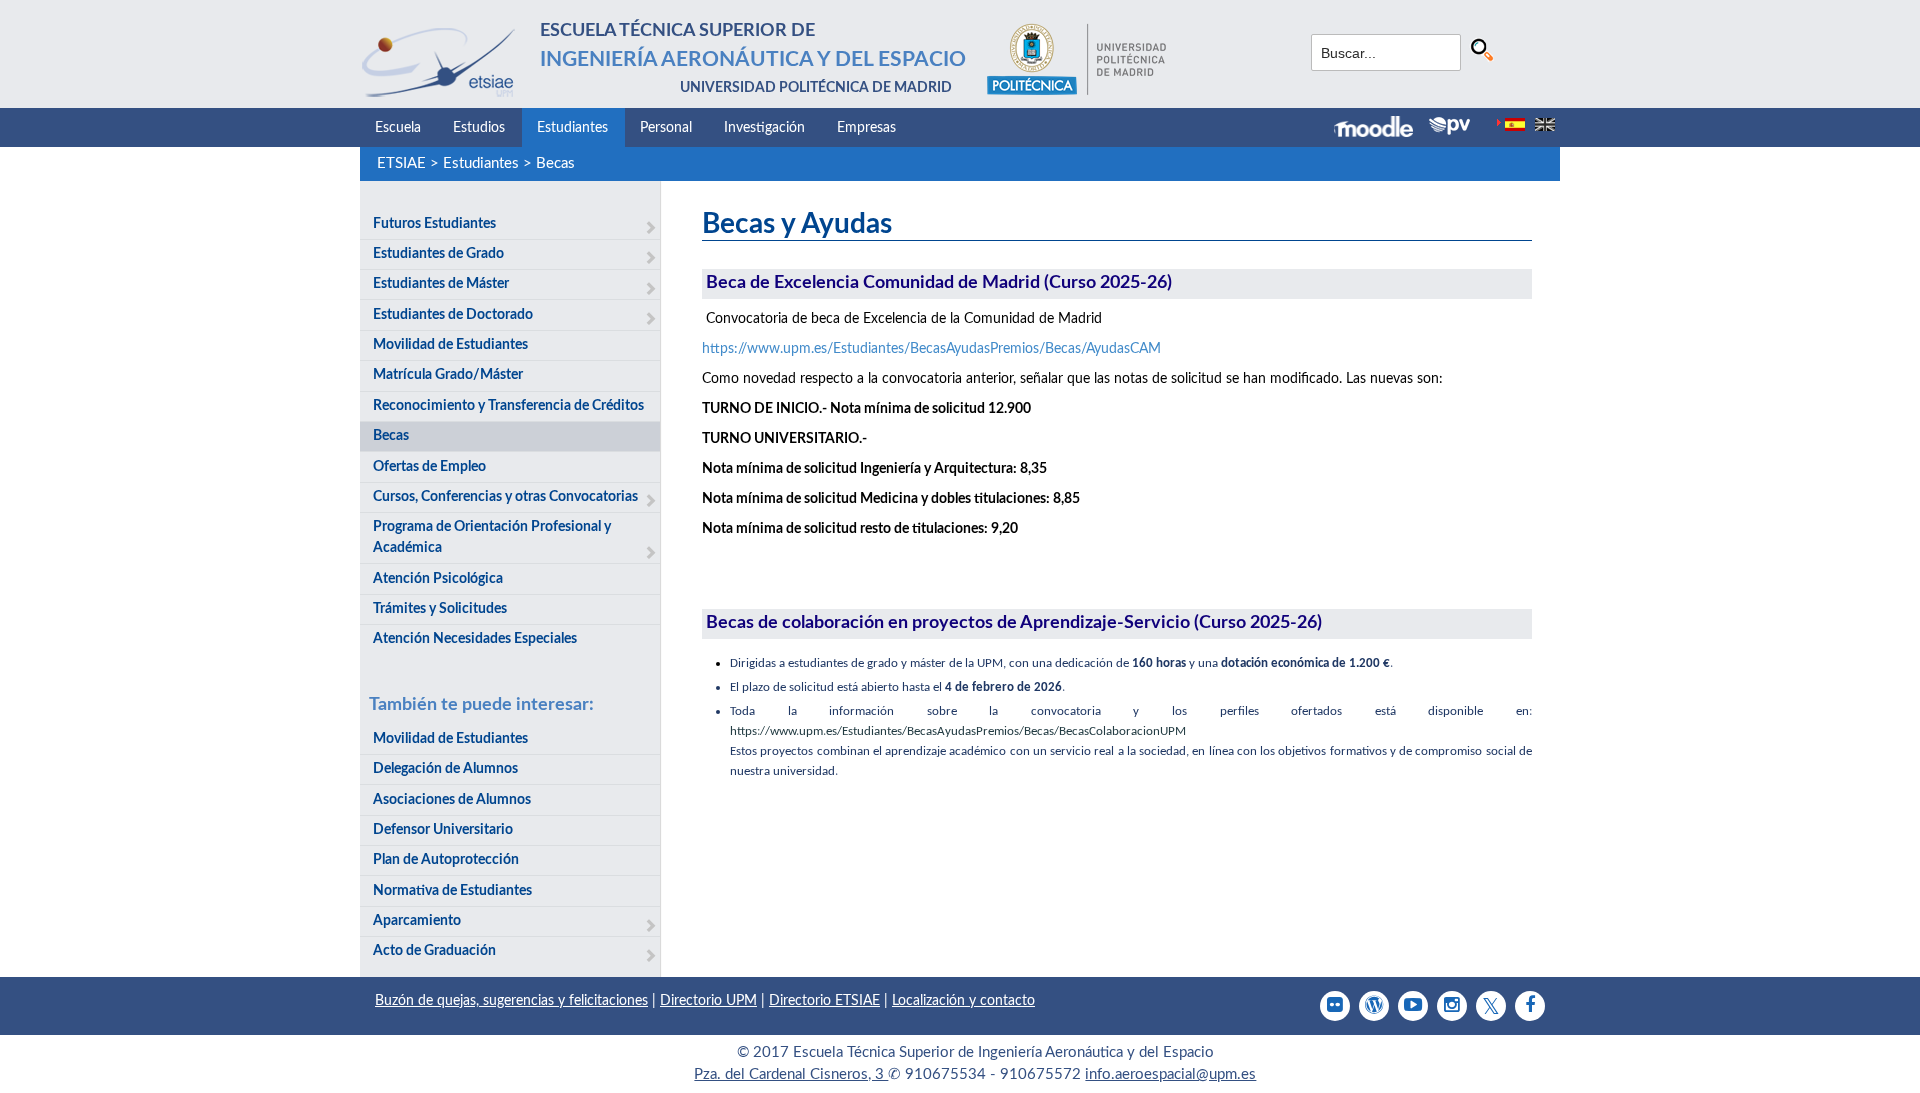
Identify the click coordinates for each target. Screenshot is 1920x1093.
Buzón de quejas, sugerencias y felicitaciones (511, 1001)
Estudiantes (572, 128)
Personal (666, 128)
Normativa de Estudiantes (452, 891)
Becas (555, 163)
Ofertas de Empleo (429, 467)
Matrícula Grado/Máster (448, 375)
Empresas (866, 128)
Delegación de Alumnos (445, 769)
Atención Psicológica (438, 579)
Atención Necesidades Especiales (475, 639)
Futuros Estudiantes (434, 224)
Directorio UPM (708, 1001)
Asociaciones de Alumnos (452, 800)
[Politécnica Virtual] (1449, 126)
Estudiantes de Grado (438, 254)
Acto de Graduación (434, 951)
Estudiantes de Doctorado (453, 315)
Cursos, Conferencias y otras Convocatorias (505, 497)
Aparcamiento (417, 921)
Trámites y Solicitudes (440, 609)
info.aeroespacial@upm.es (1170, 1074)
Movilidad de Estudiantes (450, 345)
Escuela (398, 128)
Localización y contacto (963, 1001)
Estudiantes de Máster (441, 284)
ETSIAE (401, 163)
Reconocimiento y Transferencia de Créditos (508, 406)
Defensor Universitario (443, 830)
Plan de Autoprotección (446, 860)
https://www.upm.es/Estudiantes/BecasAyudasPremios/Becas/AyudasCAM (931, 349)
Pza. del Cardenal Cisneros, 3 (791, 1074)
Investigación (764, 128)
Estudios (479, 128)
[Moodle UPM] (1381, 129)
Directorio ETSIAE (824, 1001)
